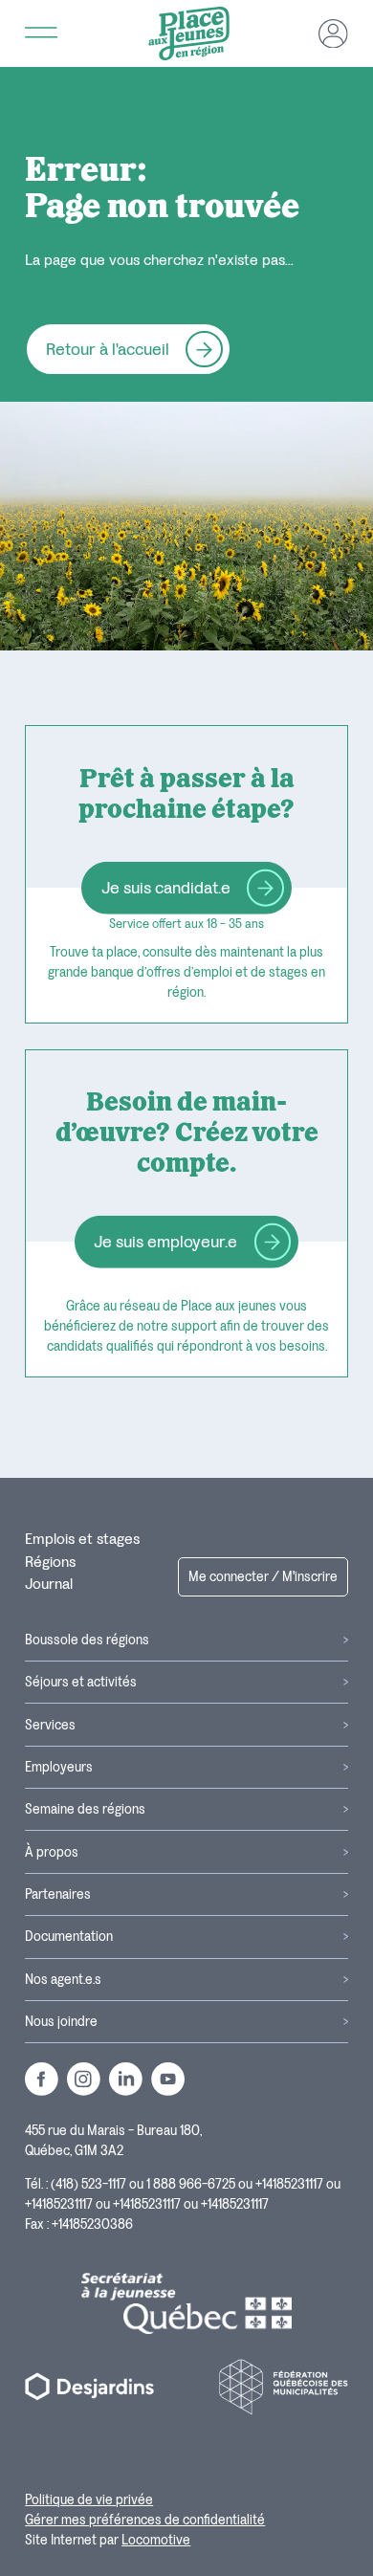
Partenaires (58, 1894)
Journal (49, 1584)
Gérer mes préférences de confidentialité (145, 2520)
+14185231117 (289, 2184)
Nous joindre (61, 2022)
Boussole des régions (87, 1640)
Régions (50, 1562)
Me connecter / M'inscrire (263, 1577)
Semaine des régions (85, 1809)
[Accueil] (189, 33)
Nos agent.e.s (63, 1980)
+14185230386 (92, 2224)
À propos (52, 1852)
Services (50, 1725)
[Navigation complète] (42, 33)
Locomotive (156, 2540)
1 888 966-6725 (191, 2184)
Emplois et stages (82, 1539)
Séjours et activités (81, 1682)
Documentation (69, 1937)
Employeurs (59, 1767)
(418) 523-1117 (88, 2184)
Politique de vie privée (89, 2500)
